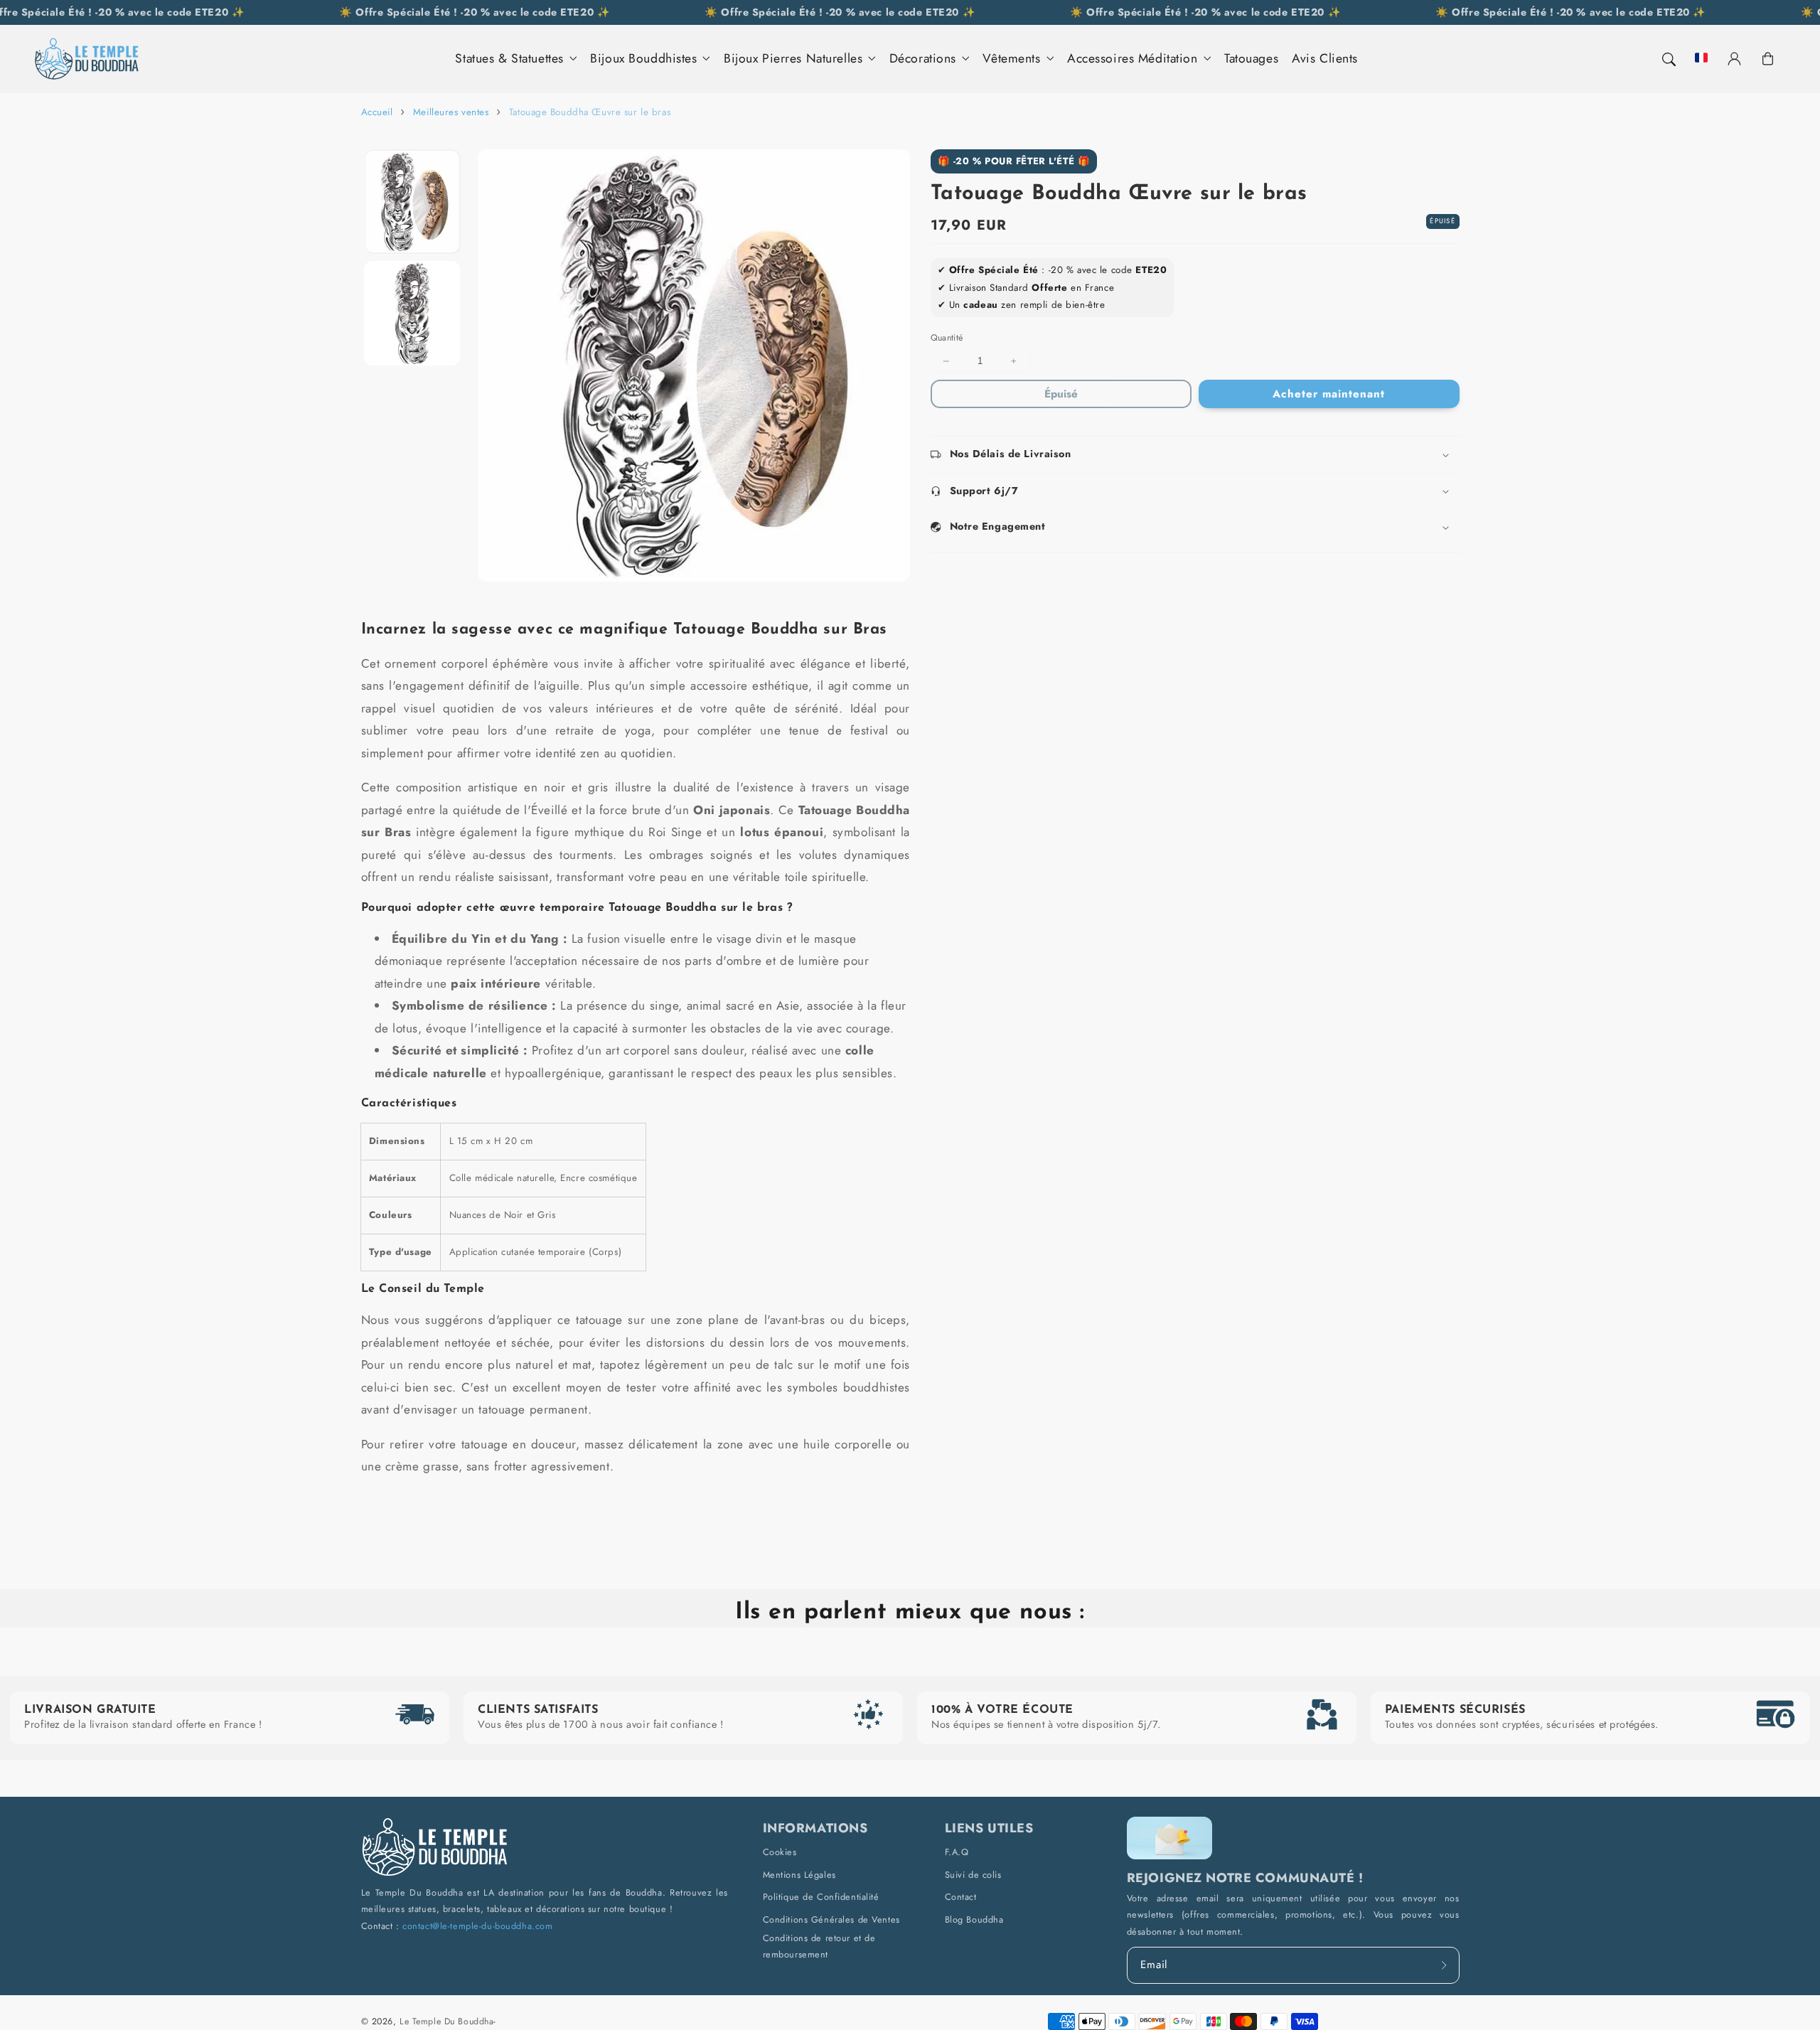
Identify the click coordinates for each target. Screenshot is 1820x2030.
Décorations (923, 59)
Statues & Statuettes (509, 59)
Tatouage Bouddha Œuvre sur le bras (590, 112)
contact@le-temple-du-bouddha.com (477, 1926)
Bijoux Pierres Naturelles (793, 59)
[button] (1668, 59)
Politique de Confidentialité (821, 1897)
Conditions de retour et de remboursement (819, 1946)
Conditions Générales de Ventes (831, 1919)
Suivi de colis (973, 1875)
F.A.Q (957, 1852)
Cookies (780, 1852)
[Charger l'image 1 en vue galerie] (412, 202)
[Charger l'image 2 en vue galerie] (412, 313)
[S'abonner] (1445, 1965)
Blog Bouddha (974, 1919)
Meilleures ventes (451, 112)
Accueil (377, 112)
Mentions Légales (799, 1875)
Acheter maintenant (1328, 394)
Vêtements (1011, 59)
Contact (961, 1897)
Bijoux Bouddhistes (643, 59)
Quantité (947, 338)
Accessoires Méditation (1133, 59)
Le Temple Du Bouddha (446, 2021)
